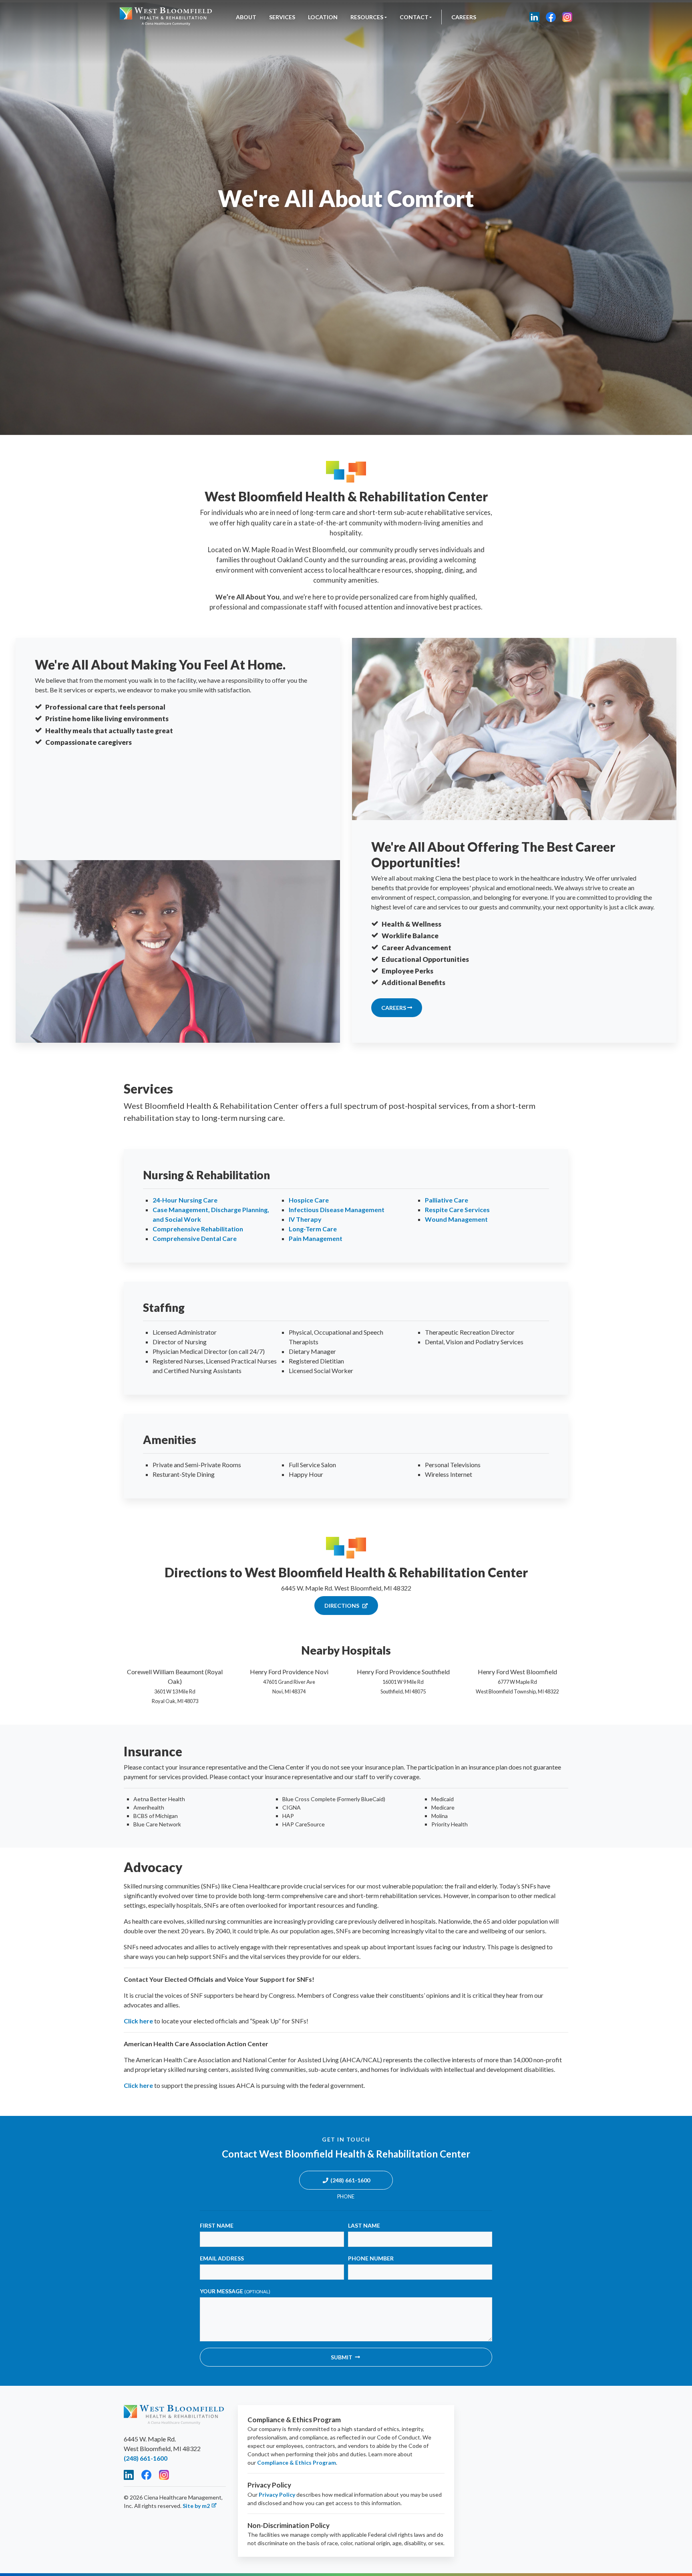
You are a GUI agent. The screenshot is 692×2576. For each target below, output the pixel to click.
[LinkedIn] (534, 17)
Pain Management (316, 1238)
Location (323, 17)
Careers (464, 17)
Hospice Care (309, 1200)
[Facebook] (551, 17)
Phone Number (371, 2258)
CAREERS (394, 1008)
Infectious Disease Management (337, 1210)
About (246, 17)
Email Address (222, 2258)
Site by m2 (196, 2506)
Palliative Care (447, 1200)
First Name (217, 2225)
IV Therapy (305, 1219)
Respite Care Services (457, 1210)
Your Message (235, 2291)
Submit (342, 2357)
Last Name (364, 2225)
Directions (342, 1606)
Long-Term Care (313, 1229)
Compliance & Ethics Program (297, 2462)
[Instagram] (567, 17)
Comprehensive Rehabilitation (198, 1229)
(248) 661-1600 (350, 2180)
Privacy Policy (277, 2495)
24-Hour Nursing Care (185, 1200)
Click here (138, 2021)
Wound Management (456, 1219)
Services (282, 17)
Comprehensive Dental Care (195, 1238)
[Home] (166, 17)
